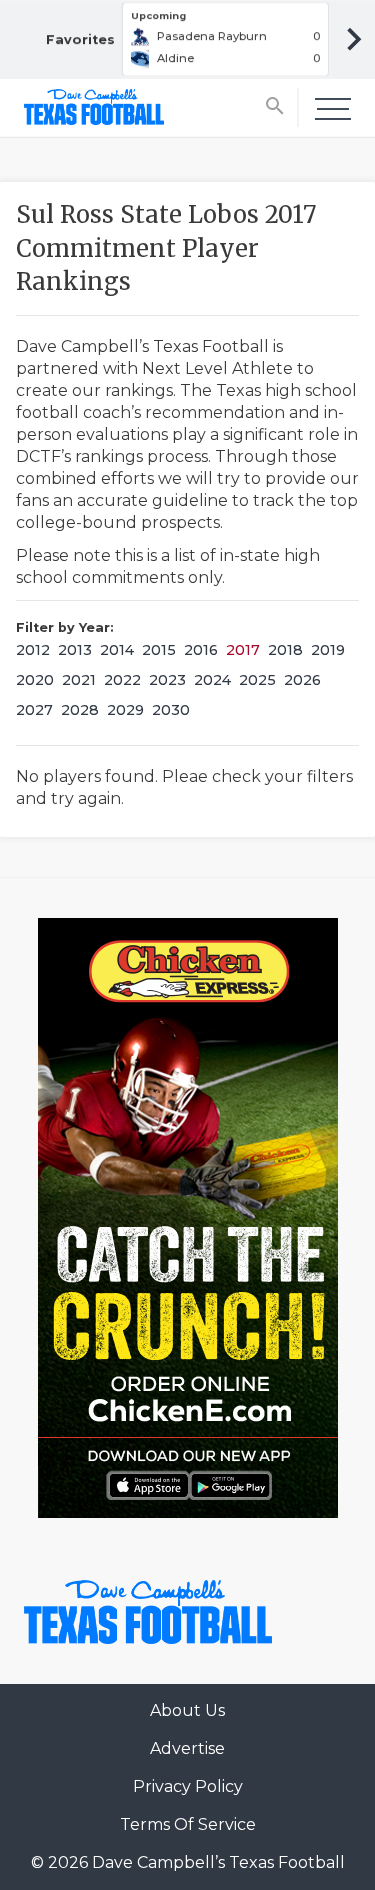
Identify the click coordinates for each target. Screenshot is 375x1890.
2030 (171, 710)
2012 (33, 650)
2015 (159, 650)
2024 (212, 680)
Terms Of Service (188, 1824)
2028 (80, 710)
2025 (257, 680)
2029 (125, 710)
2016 (201, 650)
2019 (328, 650)
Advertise (187, 1748)
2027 (34, 710)
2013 (75, 650)
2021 (79, 680)
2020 (35, 680)
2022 (122, 680)
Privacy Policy (188, 1786)
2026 (302, 680)
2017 (243, 650)
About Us (187, 1710)
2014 (117, 650)
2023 (167, 680)
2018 (285, 650)
